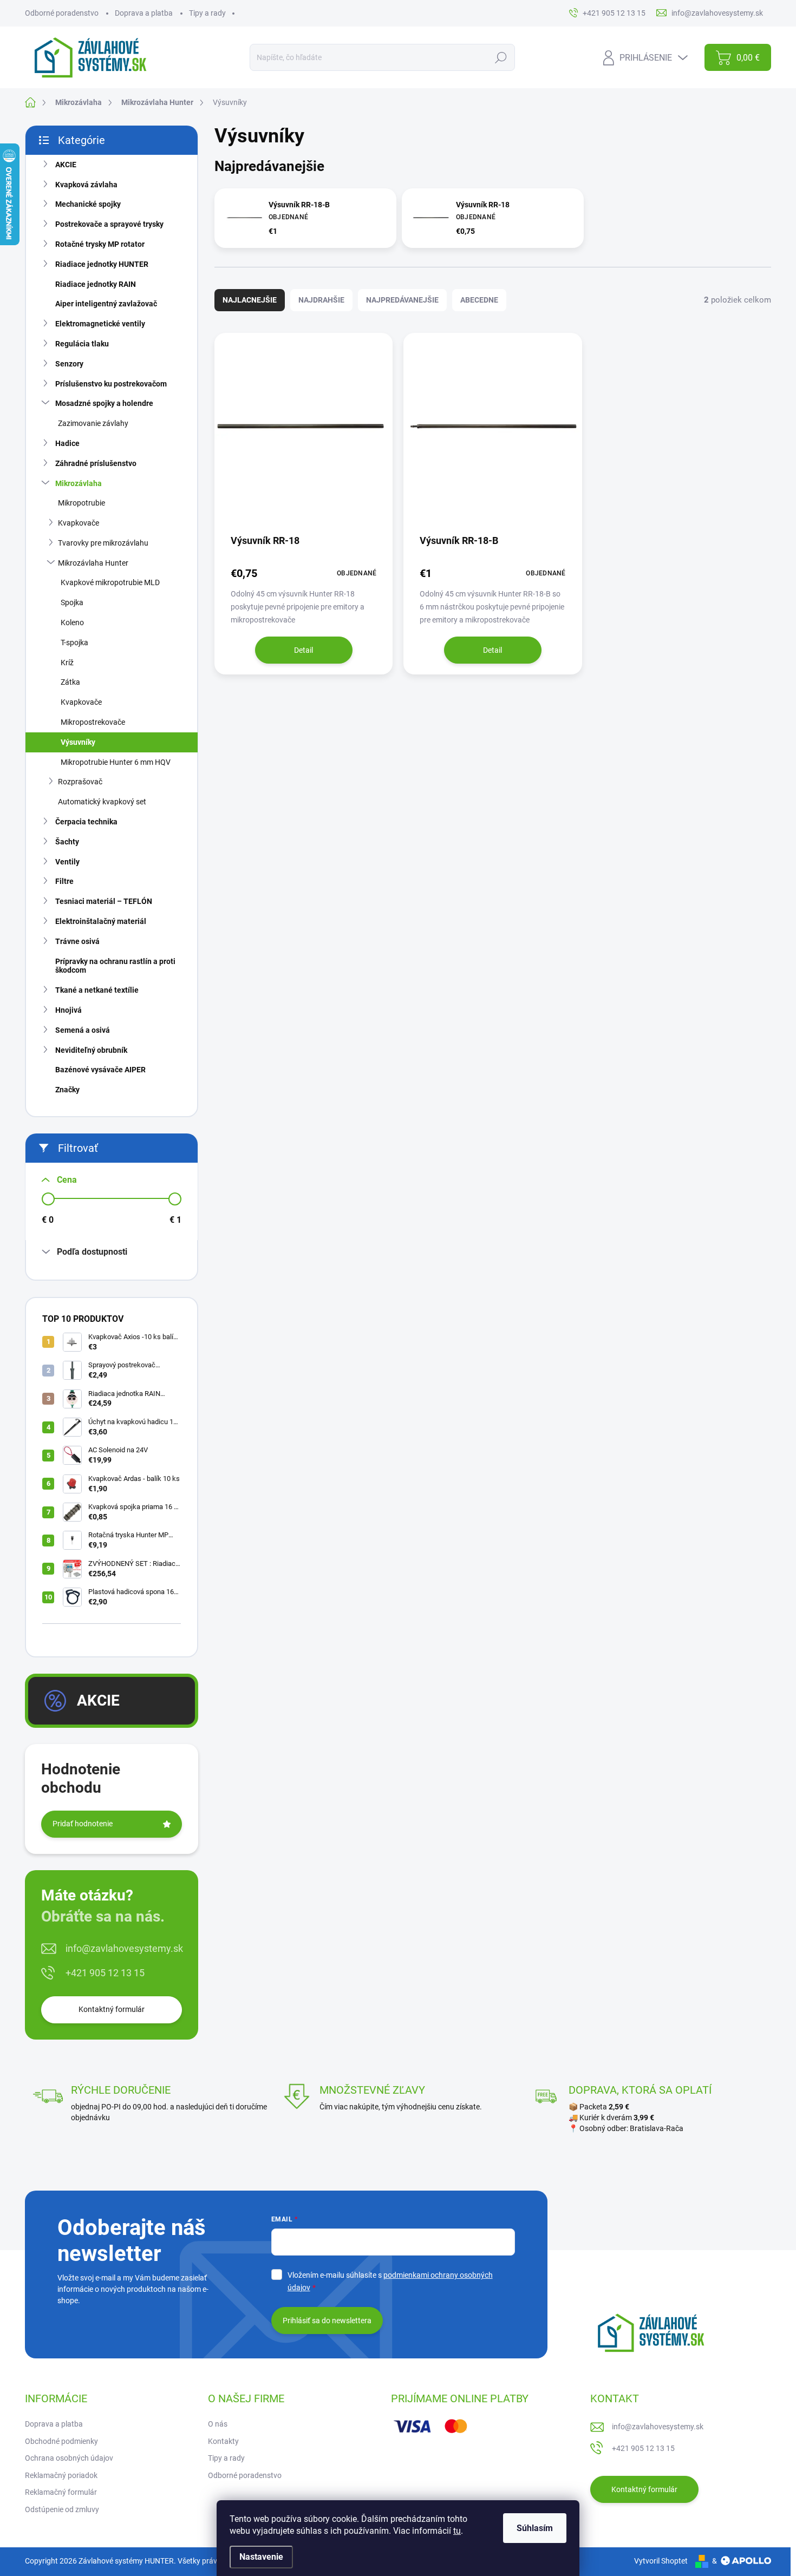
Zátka (70, 682)
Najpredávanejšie (402, 300)
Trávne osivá (77, 941)
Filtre (64, 881)
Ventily (67, 862)
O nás (218, 2424)
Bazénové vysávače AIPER (100, 1070)
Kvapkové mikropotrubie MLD (110, 582)
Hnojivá (68, 1010)
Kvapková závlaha (86, 185)
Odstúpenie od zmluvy (62, 2509)
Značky (67, 1090)
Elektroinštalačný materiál (101, 921)
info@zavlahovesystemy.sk (124, 1948)
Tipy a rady (207, 13)
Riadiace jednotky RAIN (96, 284)
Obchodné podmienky (61, 2441)
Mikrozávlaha (79, 483)
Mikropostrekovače (93, 722)
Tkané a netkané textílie (97, 990)
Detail (304, 650)
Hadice (67, 443)
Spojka (72, 602)
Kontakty (223, 2441)
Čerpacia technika (86, 822)
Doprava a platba (144, 13)
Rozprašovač (80, 782)
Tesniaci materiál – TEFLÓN (104, 901)
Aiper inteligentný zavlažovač (106, 304)
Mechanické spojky (88, 204)
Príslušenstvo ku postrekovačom (111, 384)
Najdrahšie (321, 300)
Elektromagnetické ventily (100, 324)
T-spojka (74, 643)
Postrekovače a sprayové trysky (109, 224)
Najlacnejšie (250, 300)
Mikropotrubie (81, 503)
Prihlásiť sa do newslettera (327, 2321)
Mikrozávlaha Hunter (93, 563)
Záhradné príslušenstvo (96, 463)
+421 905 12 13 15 (105, 1973)
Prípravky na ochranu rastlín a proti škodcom (115, 966)
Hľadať (501, 57)
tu (457, 2531)
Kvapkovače (79, 523)
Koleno (72, 622)
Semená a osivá (83, 1030)
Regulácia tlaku (82, 344)
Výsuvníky (78, 742)
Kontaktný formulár (112, 2009)
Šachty (67, 842)
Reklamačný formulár (61, 2492)
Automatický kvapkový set (102, 802)
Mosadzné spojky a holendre (104, 403)
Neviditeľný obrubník (91, 1050)
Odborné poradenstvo (62, 13)
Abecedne (479, 300)
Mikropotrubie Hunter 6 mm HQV (116, 762)
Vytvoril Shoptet (661, 2561)
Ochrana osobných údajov (69, 2458)
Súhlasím (535, 2528)
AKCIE (66, 165)
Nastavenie (261, 2557)
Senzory (69, 364)
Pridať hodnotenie (83, 1824)
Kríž (67, 663)
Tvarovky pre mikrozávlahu (103, 543)
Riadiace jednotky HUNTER (102, 264)
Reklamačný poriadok (61, 2475)
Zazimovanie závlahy (93, 423)
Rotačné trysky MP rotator (100, 244)
